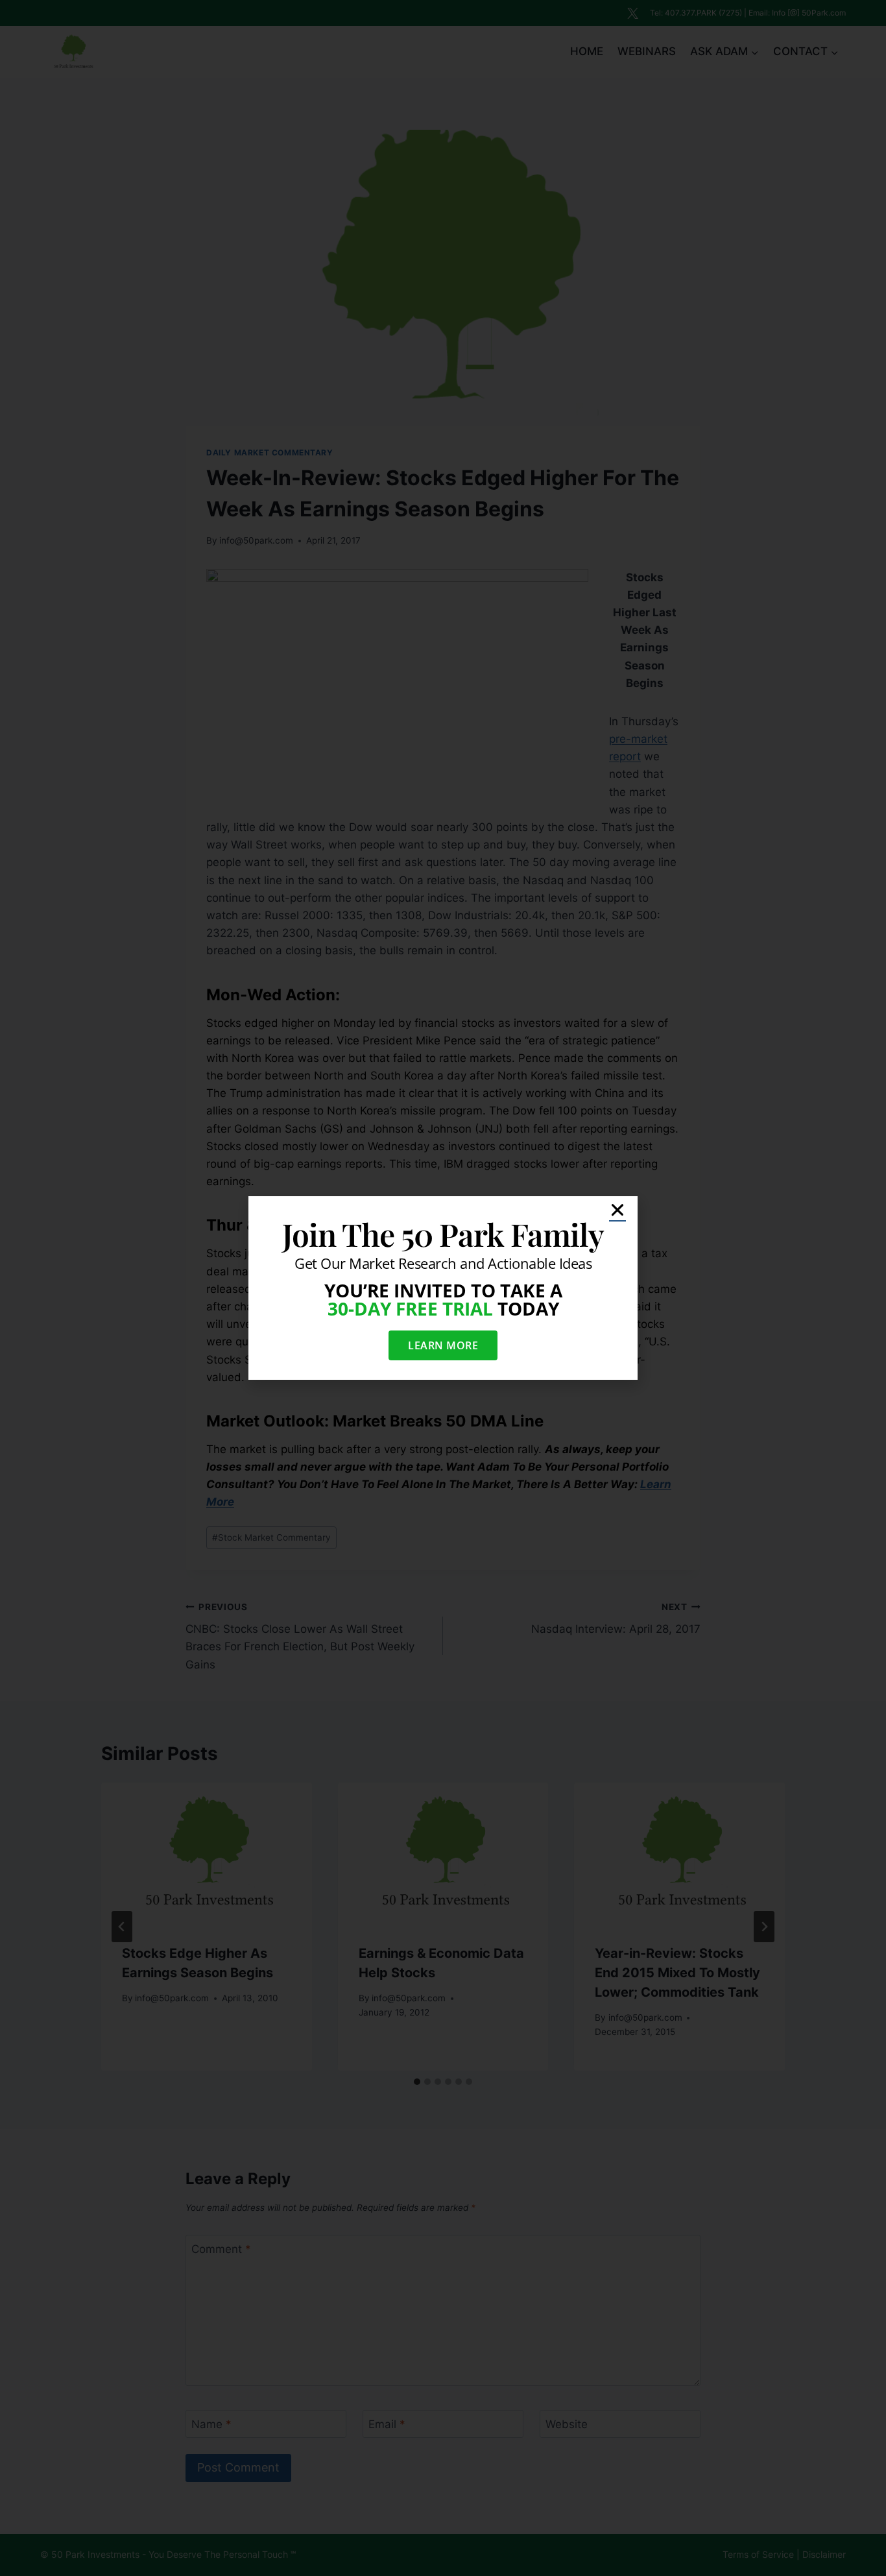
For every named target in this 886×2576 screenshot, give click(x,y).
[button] (617, 1210)
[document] (443, 1288)
